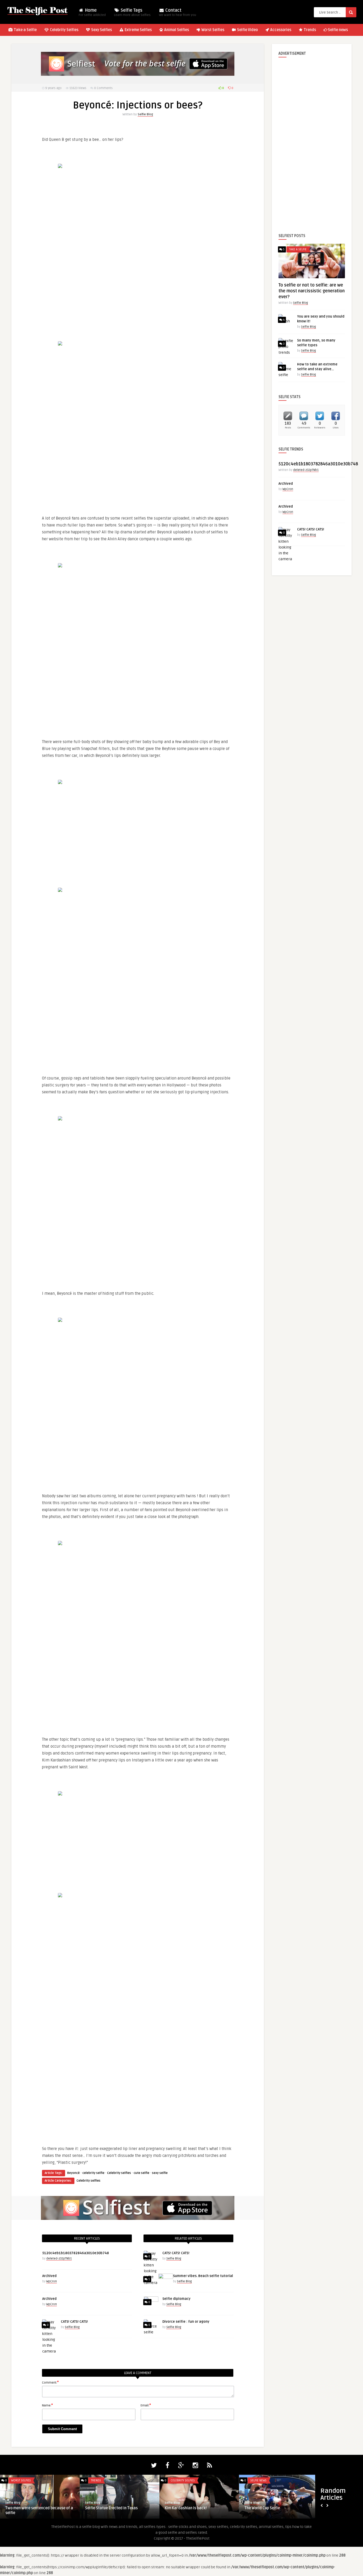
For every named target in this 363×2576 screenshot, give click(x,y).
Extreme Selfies (138, 30)
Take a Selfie (25, 30)
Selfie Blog (145, 114)
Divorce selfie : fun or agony (186, 2322)
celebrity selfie (93, 2173)
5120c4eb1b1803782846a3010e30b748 (76, 2253)
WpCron (52, 2281)
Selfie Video (247, 30)
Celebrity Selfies (64, 30)
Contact (178, 12)
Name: (47, 2405)
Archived (49, 2276)
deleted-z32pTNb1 (59, 2259)
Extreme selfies (22, 2480)
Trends (309, 30)
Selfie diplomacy (176, 2299)
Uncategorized (261, 2480)
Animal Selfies (176, 30)
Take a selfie (298, 249)
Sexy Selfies (101, 30)
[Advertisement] (312, 141)
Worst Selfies (212, 30)
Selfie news (338, 30)
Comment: (50, 2382)
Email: (146, 2405)
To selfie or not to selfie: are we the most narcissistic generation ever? (312, 291)
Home (92, 12)
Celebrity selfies (119, 2173)
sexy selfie (160, 2173)
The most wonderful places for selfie (117, 2508)
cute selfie (142, 2173)
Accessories (280, 30)
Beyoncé (73, 2173)
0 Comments (103, 88)
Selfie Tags (132, 12)
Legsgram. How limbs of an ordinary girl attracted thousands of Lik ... (199, 2510)
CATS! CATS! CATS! (74, 2322)
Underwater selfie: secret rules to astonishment (35, 2510)
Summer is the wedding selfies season (278, 2508)
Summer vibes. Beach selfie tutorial (203, 2276)
